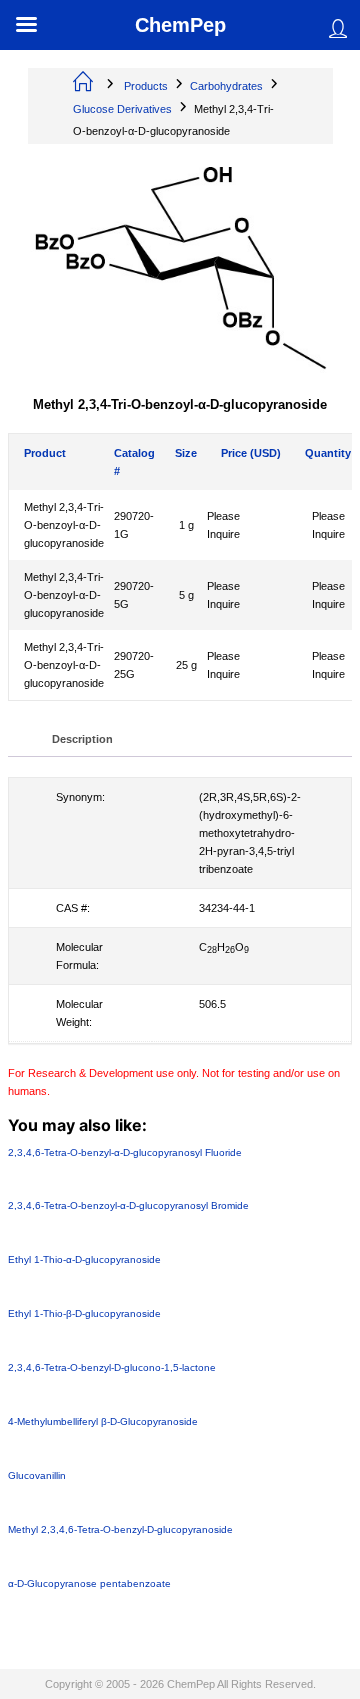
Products (146, 86)
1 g (186, 525)
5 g (186, 595)
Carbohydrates (226, 86)
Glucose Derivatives (122, 109)
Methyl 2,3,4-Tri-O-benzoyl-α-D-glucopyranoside (64, 525)
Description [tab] (82, 739)
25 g (186, 665)
